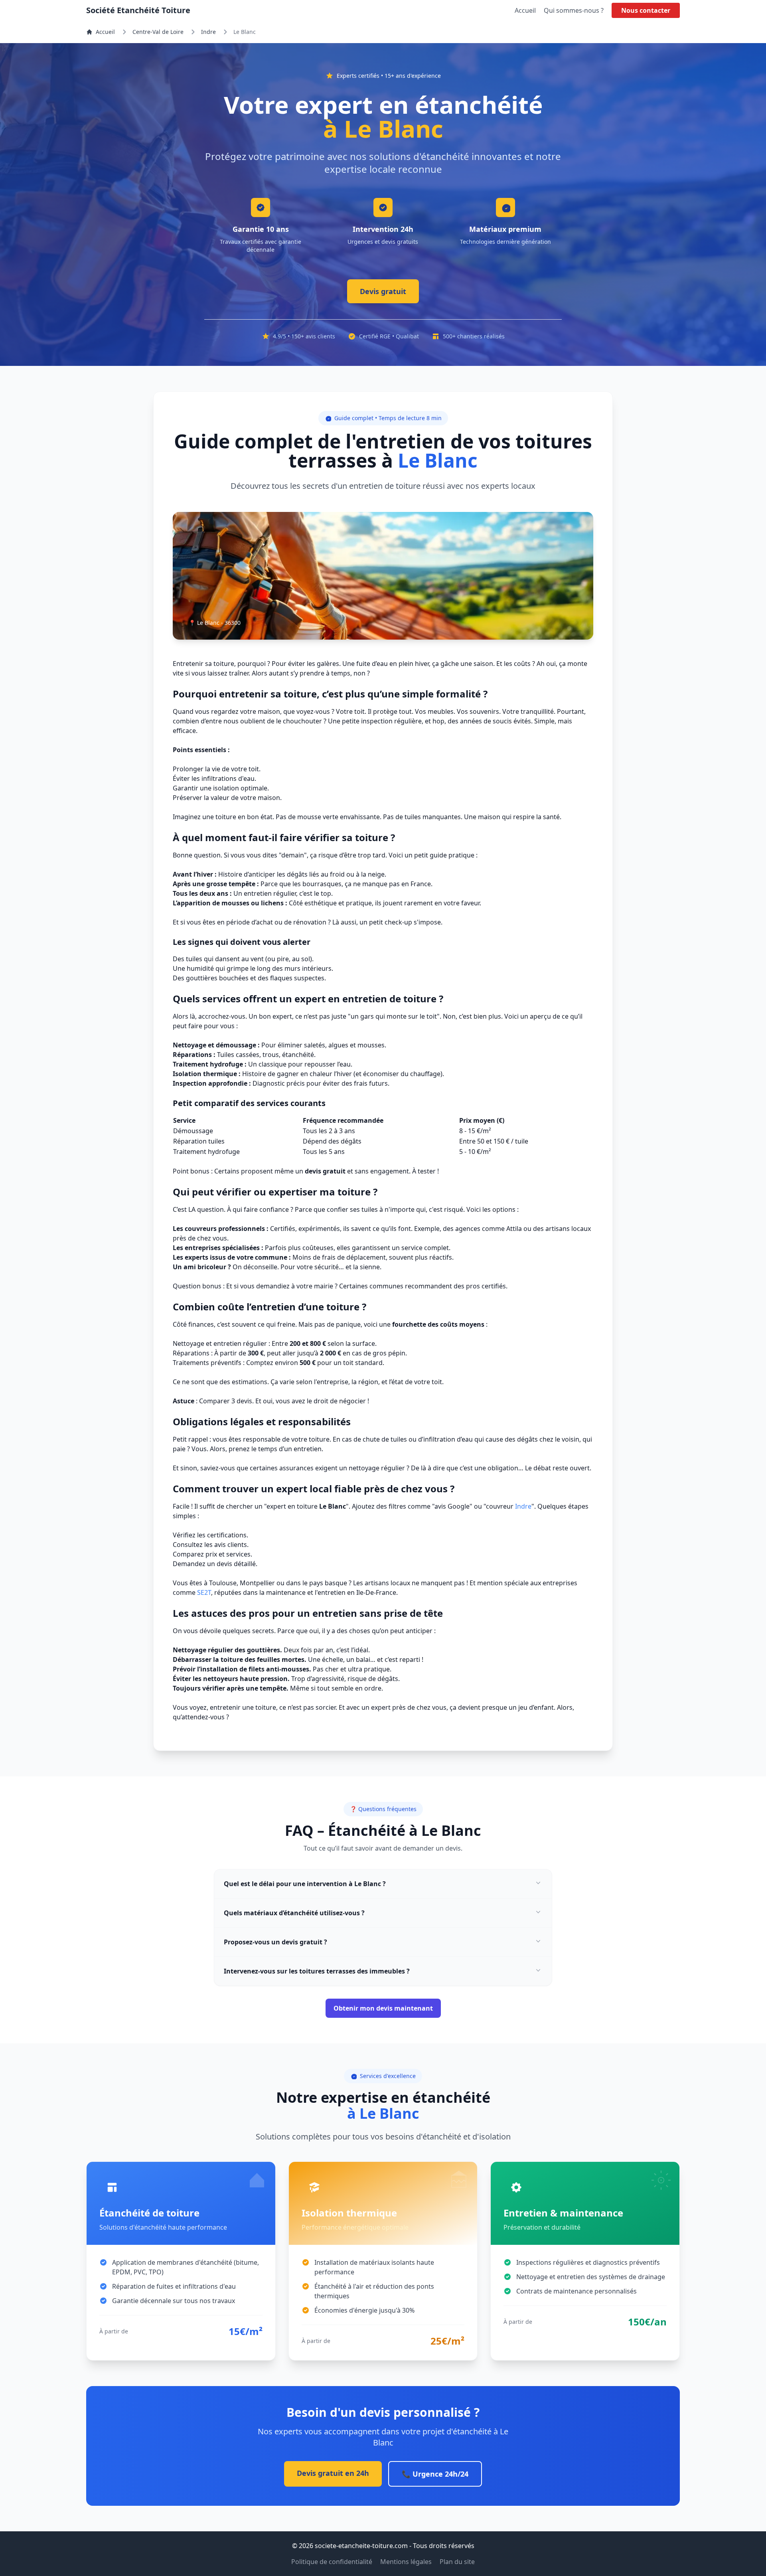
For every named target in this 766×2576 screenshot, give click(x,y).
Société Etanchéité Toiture (138, 10)
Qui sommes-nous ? (574, 10)
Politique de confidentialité (332, 2562)
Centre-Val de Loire (158, 32)
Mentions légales (406, 2562)
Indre (208, 32)
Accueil (525, 10)
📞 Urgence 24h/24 (435, 2474)
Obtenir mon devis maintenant (383, 2008)
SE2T (204, 1592)
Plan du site (457, 2562)
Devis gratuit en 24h (333, 2473)
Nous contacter (646, 10)
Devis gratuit (383, 291)
